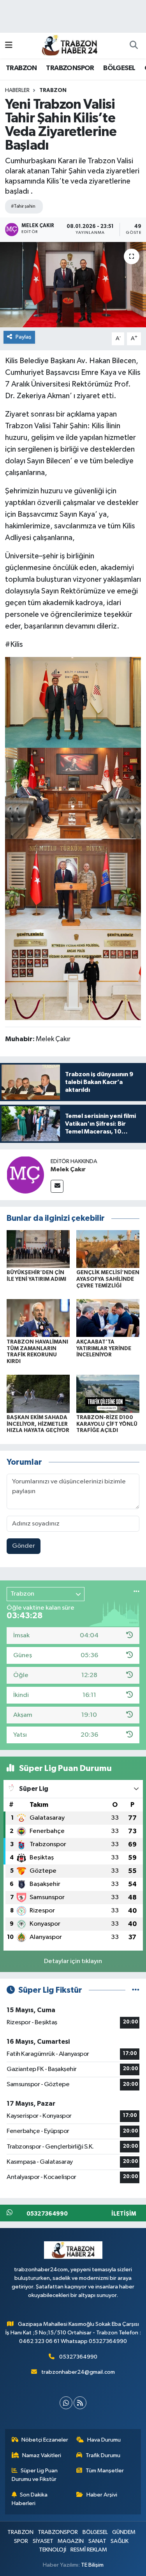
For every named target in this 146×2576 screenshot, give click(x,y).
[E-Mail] (57, 1186)
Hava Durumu (104, 2440)
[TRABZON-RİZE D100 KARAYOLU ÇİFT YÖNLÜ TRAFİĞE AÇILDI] (108, 1394)
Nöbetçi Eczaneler (45, 2440)
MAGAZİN (71, 2541)
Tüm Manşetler (105, 2471)
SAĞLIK (120, 2541)
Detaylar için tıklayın (73, 1961)
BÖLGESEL (119, 68)
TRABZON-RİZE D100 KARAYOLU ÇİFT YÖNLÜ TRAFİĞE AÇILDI (107, 1424)
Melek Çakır (68, 1169)
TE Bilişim (92, 2565)
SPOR (21, 2541)
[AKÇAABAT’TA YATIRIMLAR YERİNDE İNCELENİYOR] (108, 1318)
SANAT (97, 2541)
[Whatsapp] (66, 2403)
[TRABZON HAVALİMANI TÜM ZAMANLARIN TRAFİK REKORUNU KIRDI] (38, 1318)
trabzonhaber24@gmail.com (78, 2372)
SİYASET (43, 2541)
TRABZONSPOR (70, 68)
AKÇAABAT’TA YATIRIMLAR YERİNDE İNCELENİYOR (104, 1349)
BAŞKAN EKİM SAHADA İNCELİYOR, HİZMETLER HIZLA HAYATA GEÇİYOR (38, 1424)
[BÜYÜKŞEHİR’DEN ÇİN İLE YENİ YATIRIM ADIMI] (38, 1249)
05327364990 (78, 2357)
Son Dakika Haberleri (30, 2499)
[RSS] (80, 2403)
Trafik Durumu (103, 2455)
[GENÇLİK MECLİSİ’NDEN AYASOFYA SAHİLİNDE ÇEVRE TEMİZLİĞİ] (108, 1249)
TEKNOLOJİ (53, 2550)
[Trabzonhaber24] (69, 45)
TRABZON (21, 68)
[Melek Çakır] (25, 1175)
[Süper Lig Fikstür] (136, 1990)
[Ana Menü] (9, 45)
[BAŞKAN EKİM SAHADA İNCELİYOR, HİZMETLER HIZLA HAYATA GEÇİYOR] (38, 1394)
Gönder (24, 1546)
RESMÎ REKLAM (89, 2550)
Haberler (17, 90)
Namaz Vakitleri (42, 2455)
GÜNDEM (124, 2532)
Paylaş (24, 337)
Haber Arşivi (102, 2495)
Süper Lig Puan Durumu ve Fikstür (35, 2475)
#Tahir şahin (23, 206)
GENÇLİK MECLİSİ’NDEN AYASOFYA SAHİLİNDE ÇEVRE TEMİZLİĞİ (108, 1279)
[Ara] (134, 46)
